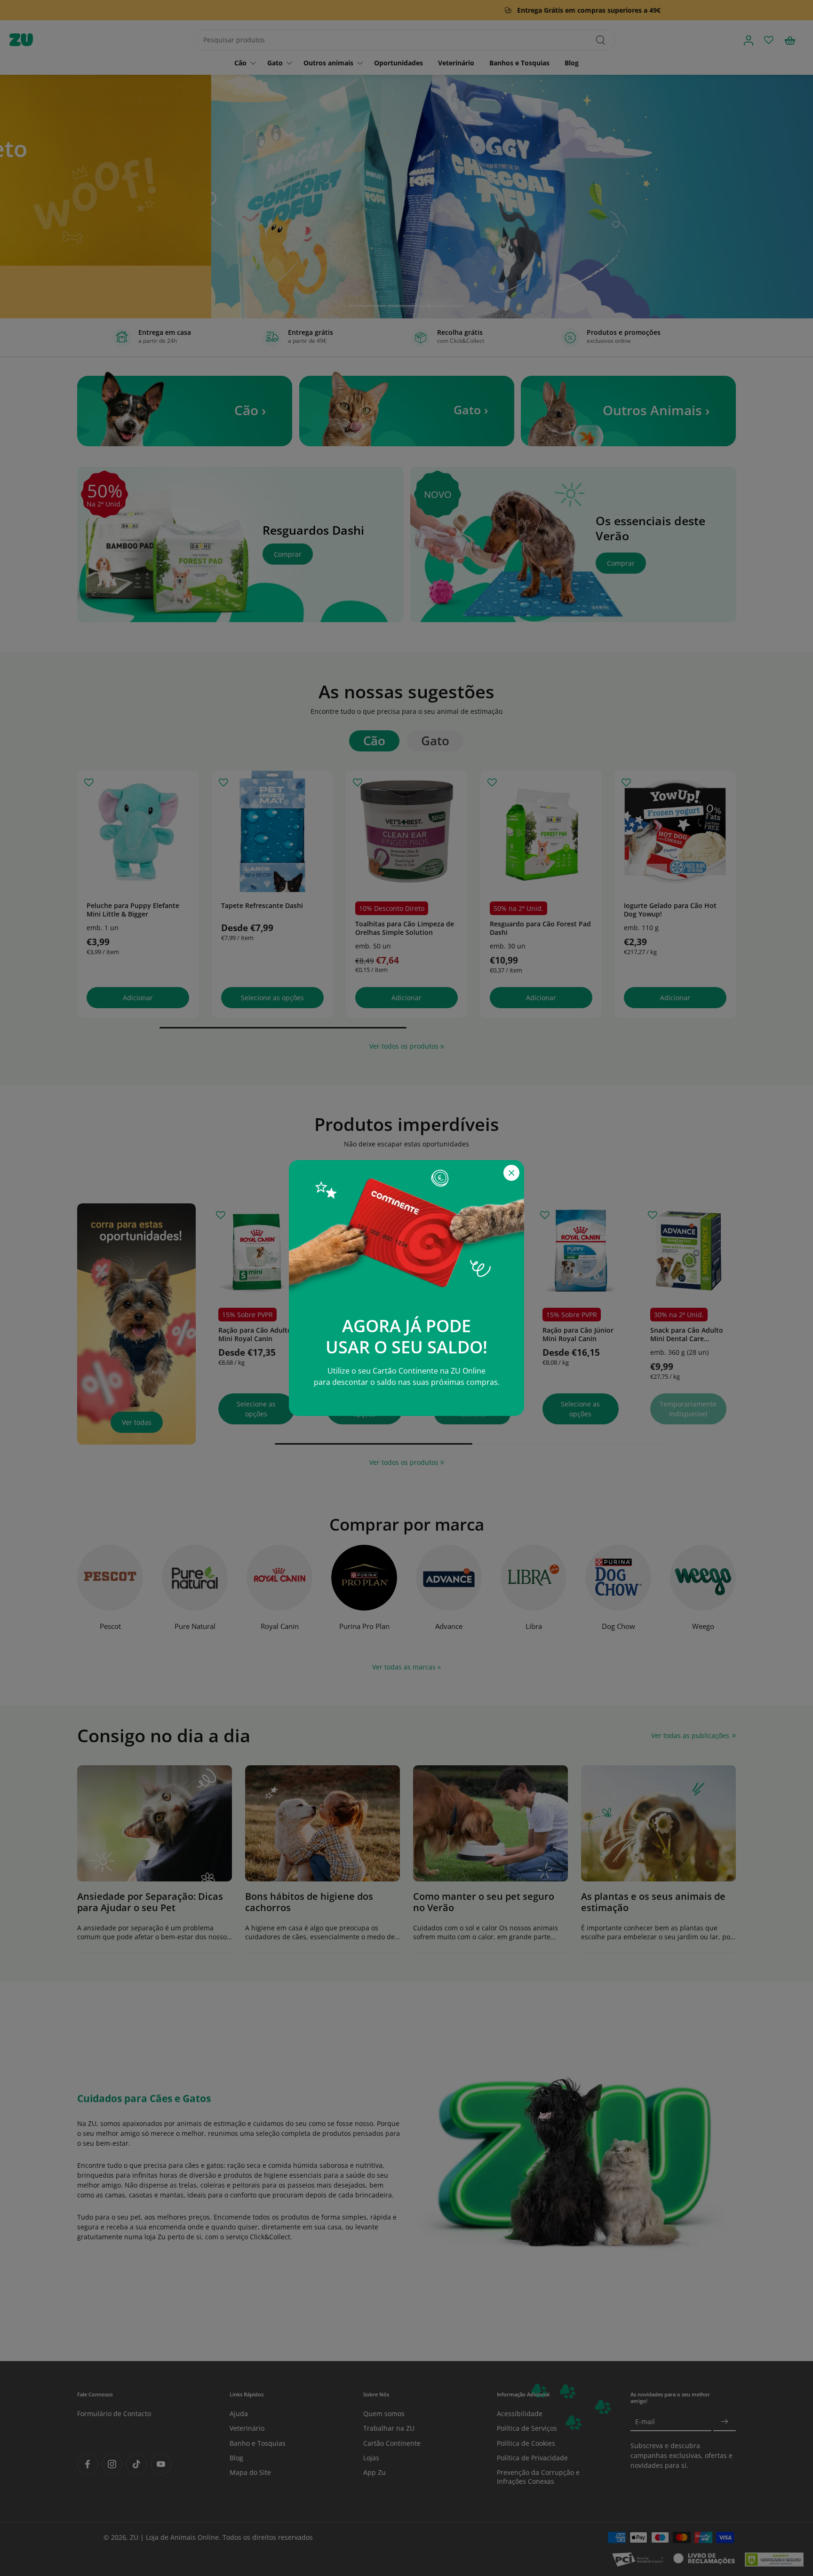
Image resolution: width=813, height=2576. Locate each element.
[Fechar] (511, 1173)
